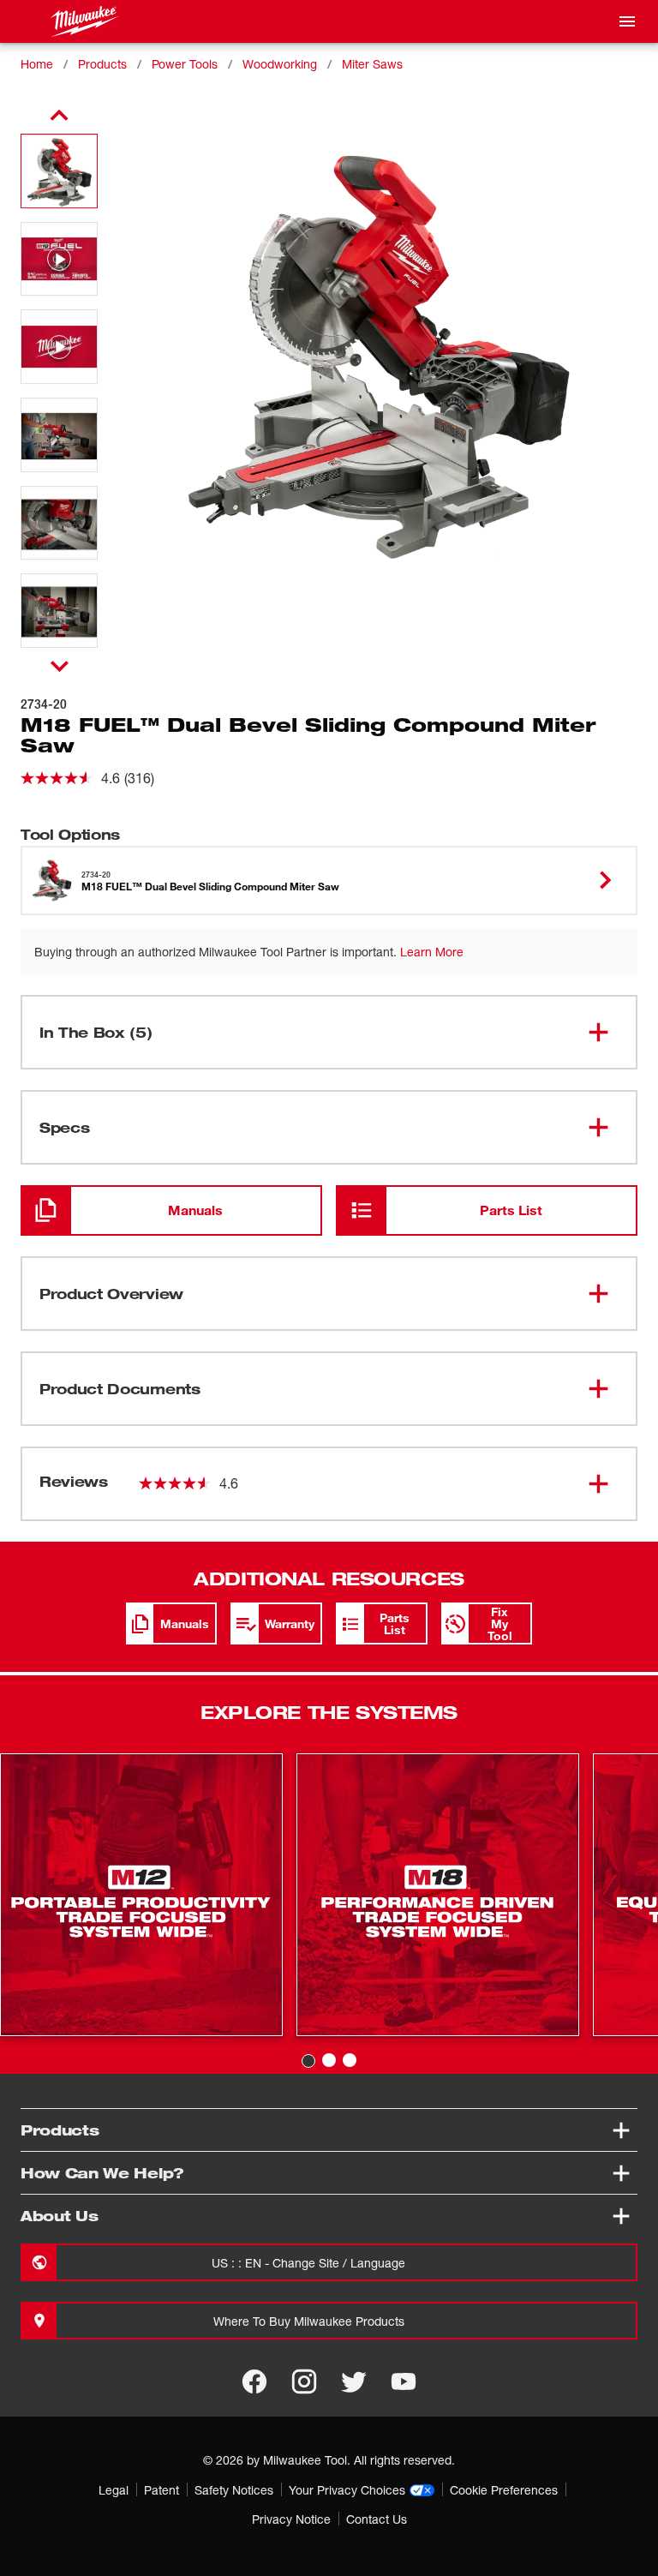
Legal (114, 2490)
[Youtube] (404, 2381)
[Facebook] (254, 2381)
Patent (162, 2490)
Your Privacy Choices (347, 2490)
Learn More (432, 952)
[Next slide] (60, 666)
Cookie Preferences (504, 2490)
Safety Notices (234, 2490)
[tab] (308, 2061)
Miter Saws (372, 64)
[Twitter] (354, 2381)
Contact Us (377, 2519)
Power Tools (185, 64)
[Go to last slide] (59, 116)
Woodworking (280, 64)
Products (102, 64)
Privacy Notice (291, 2519)
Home (37, 64)
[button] (59, 171)
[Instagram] (304, 2381)
